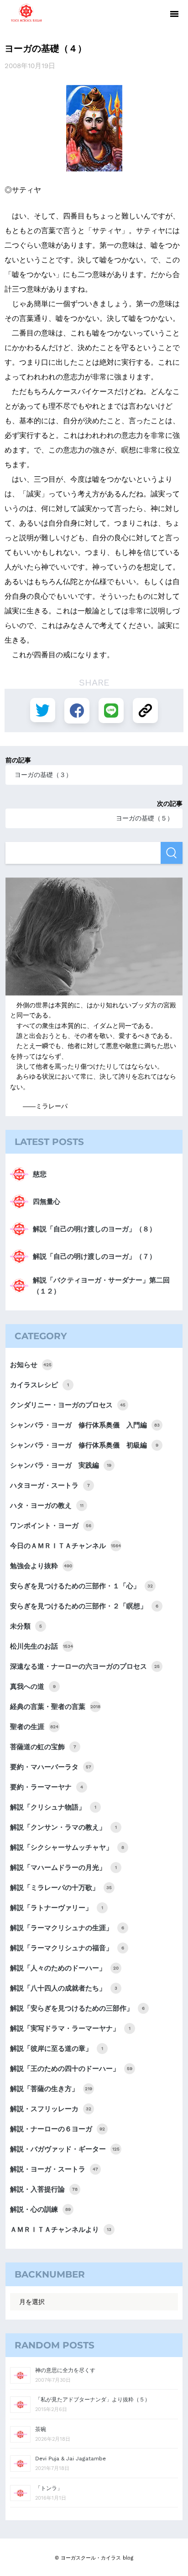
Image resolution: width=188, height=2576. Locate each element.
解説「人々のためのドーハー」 (64, 1968)
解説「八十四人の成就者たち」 (64, 1988)
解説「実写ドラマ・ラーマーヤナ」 (70, 2028)
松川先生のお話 (42, 1646)
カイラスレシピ (39, 1385)
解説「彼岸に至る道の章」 (57, 2049)
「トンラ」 (49, 2488)
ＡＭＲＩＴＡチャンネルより (61, 2230)
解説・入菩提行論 (44, 2189)
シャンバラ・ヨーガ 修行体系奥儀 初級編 (84, 1445)
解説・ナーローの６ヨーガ (57, 2129)
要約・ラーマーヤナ (47, 1787)
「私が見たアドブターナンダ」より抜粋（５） (93, 2400)
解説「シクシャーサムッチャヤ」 (67, 1847)
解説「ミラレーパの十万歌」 (61, 1888)
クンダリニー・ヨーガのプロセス (68, 1405)
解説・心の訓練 (40, 2209)
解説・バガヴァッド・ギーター (65, 2149)
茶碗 (41, 2429)
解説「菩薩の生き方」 (51, 2089)
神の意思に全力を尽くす (65, 2370)
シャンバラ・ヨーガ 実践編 (61, 1465)
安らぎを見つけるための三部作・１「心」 (81, 1586)
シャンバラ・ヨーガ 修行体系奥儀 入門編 (85, 1425)
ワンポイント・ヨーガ (51, 1526)
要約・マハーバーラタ (51, 1767)
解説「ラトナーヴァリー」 (57, 1908)
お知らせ (31, 1365)
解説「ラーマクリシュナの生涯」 (67, 1928)
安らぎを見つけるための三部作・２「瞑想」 (84, 1606)
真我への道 (33, 1687)
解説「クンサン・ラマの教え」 (63, 1827)
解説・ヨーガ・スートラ (54, 2169)
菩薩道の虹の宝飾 (43, 1747)
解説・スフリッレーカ (51, 2109)
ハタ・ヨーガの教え (47, 1506)
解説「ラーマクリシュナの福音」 (67, 1948)
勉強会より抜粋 (41, 1566)
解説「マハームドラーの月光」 (63, 1868)
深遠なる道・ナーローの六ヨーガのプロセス (85, 1666)
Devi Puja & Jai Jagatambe (70, 2459)
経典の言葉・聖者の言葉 (55, 1707)
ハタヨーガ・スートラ (50, 1485)
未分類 (26, 1626)
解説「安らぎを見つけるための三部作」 (77, 2008)
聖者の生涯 (34, 1727)
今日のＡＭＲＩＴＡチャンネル (65, 1546)
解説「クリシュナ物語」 (53, 1807)
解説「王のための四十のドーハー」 (71, 2069)
